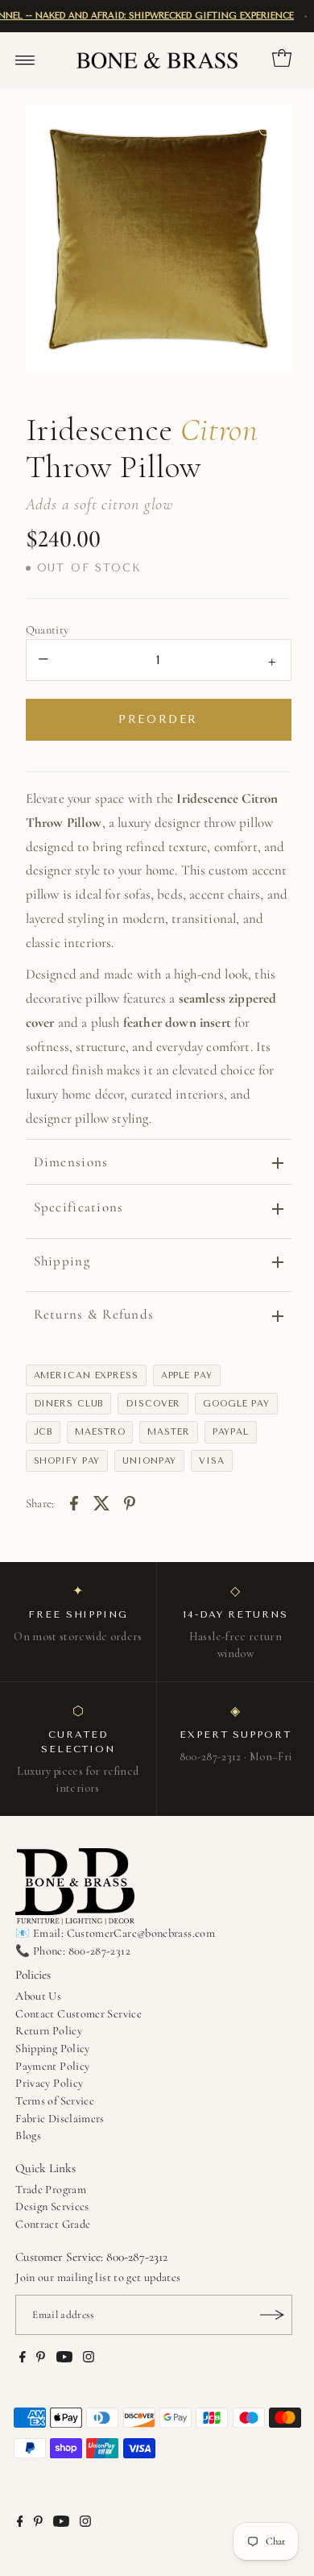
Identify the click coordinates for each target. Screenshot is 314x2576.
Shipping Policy (52, 2048)
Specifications (79, 1207)
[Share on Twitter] (102, 1502)
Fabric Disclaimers (60, 2119)
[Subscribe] (272, 2315)
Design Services (52, 2206)
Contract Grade (53, 2224)
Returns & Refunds (94, 1314)
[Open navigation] (25, 60)
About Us (38, 1996)
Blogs (28, 2136)
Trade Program (51, 2190)
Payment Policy (52, 2066)
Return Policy (49, 2031)
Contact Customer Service (78, 2014)
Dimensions (71, 1162)
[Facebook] (23, 2359)
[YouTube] (64, 2359)
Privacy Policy (49, 2083)
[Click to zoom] (266, 131)
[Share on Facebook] (74, 1502)
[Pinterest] (41, 2359)
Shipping (62, 1261)
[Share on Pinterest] (130, 1502)
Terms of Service (55, 2101)
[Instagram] (89, 2359)
